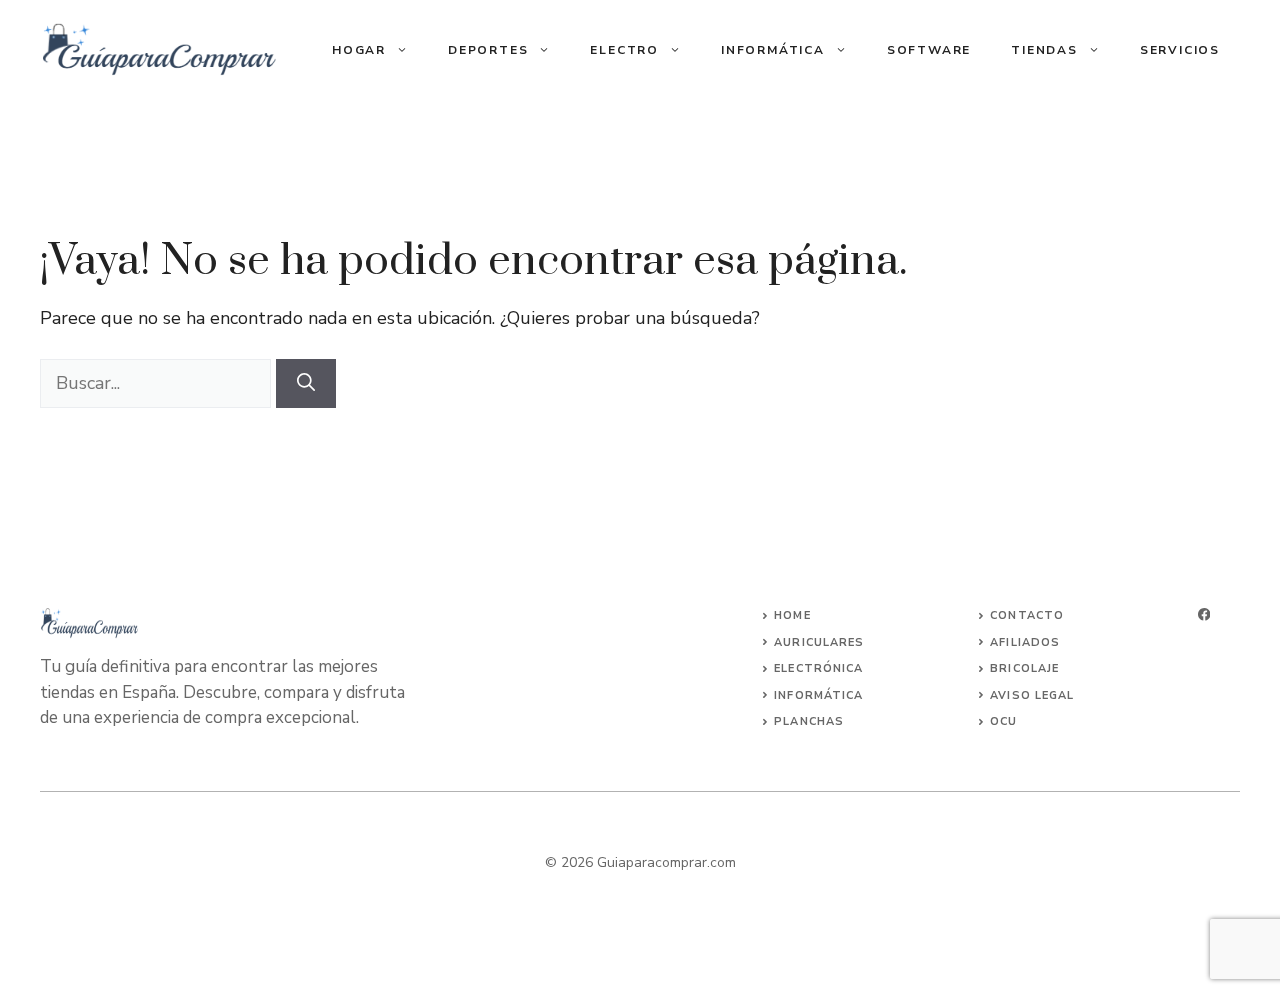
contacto (1027, 615)
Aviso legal (1032, 695)
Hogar (359, 50)
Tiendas (1044, 50)
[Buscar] (306, 383)
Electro (624, 50)
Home (792, 615)
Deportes (488, 50)
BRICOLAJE (1024, 668)
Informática (773, 50)
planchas (809, 721)
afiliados (1025, 642)
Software (929, 50)
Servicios (1180, 50)
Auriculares (819, 642)
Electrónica (818, 668)
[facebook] (1204, 614)
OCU (1003, 721)
